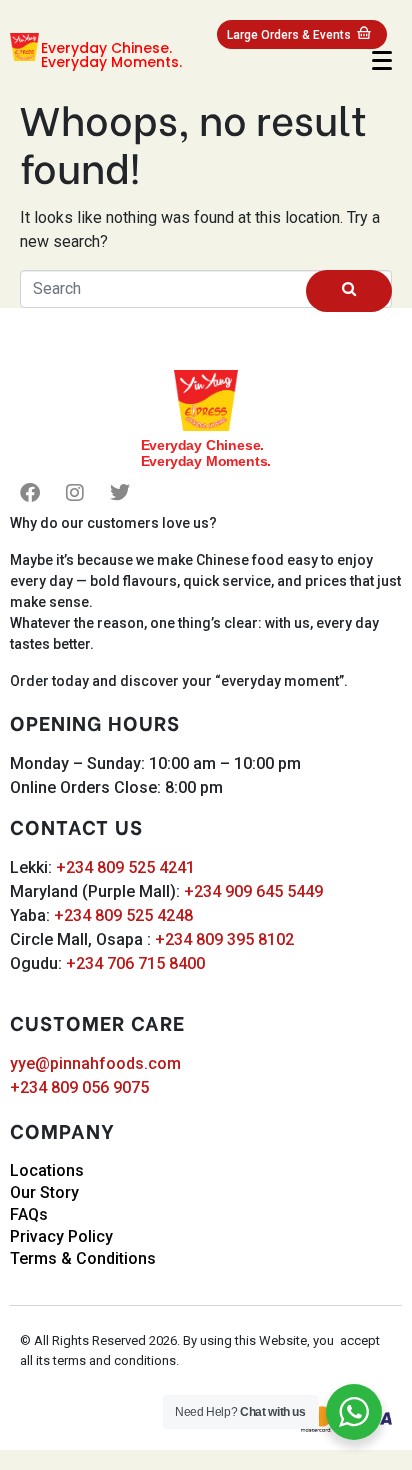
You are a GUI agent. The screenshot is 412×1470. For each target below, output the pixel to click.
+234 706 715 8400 (135, 963)
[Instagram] (75, 493)
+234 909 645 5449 (253, 891)
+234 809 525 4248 (123, 915)
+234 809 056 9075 (79, 1087)
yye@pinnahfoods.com (95, 1063)
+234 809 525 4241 (125, 867)
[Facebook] (30, 493)
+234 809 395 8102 (224, 939)
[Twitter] (120, 493)
